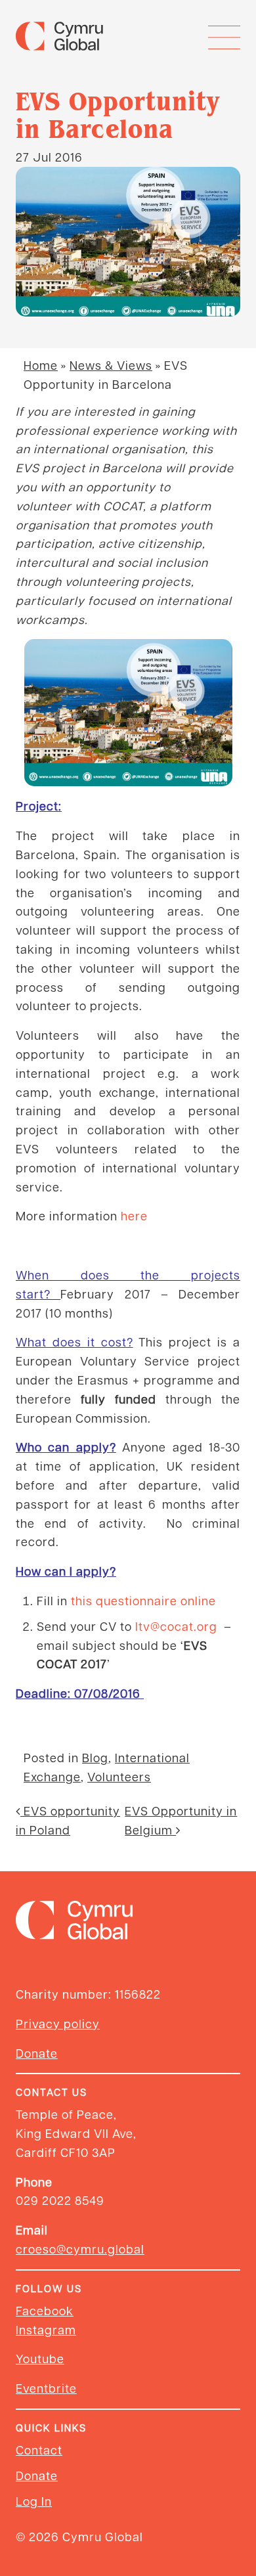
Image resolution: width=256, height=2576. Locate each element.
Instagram (46, 2329)
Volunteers (119, 1776)
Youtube (40, 2358)
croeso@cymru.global (80, 2249)
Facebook (45, 2310)
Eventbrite (46, 2388)
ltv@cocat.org (176, 1626)
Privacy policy (58, 2023)
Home (41, 365)
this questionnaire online (143, 1600)
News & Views (111, 365)
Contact (39, 2450)
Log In (34, 2501)
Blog (95, 1757)
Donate (37, 2053)
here (134, 1215)
